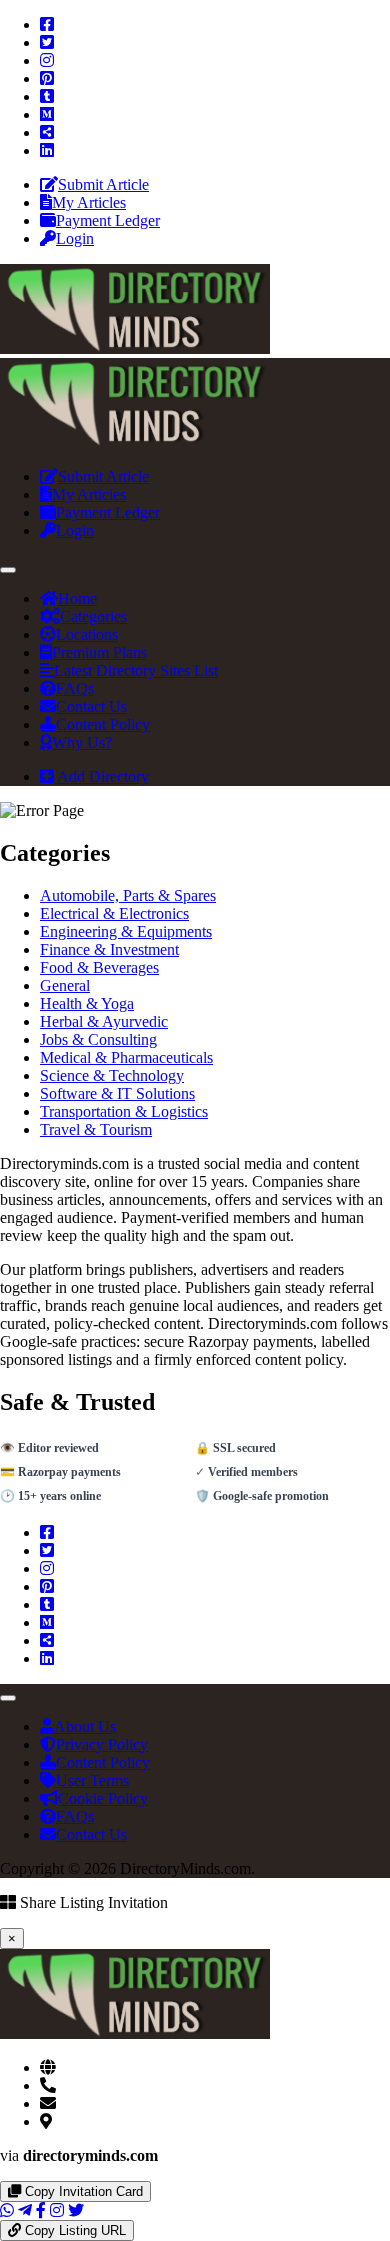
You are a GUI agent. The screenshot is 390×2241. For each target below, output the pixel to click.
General (65, 985)
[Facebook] (47, 24)
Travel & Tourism (96, 1129)
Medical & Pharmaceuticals (126, 1057)
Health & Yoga (87, 1003)
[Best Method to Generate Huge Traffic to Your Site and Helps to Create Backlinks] (135, 348)
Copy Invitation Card (82, 2191)
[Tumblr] (47, 96)
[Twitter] (47, 42)
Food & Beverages (99, 967)
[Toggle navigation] (8, 570)
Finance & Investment (109, 949)
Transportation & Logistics (124, 1111)
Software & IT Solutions (117, 1093)
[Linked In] (47, 150)
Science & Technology (112, 1075)
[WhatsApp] (7, 2210)
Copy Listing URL (73, 2230)
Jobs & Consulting (98, 1039)
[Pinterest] (47, 78)
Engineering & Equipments (126, 931)
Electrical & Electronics (114, 913)
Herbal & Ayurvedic (104, 1021)
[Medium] (47, 114)
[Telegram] (25, 2210)
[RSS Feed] (47, 132)
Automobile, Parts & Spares (128, 895)
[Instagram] (47, 60)
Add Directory (101, 776)
